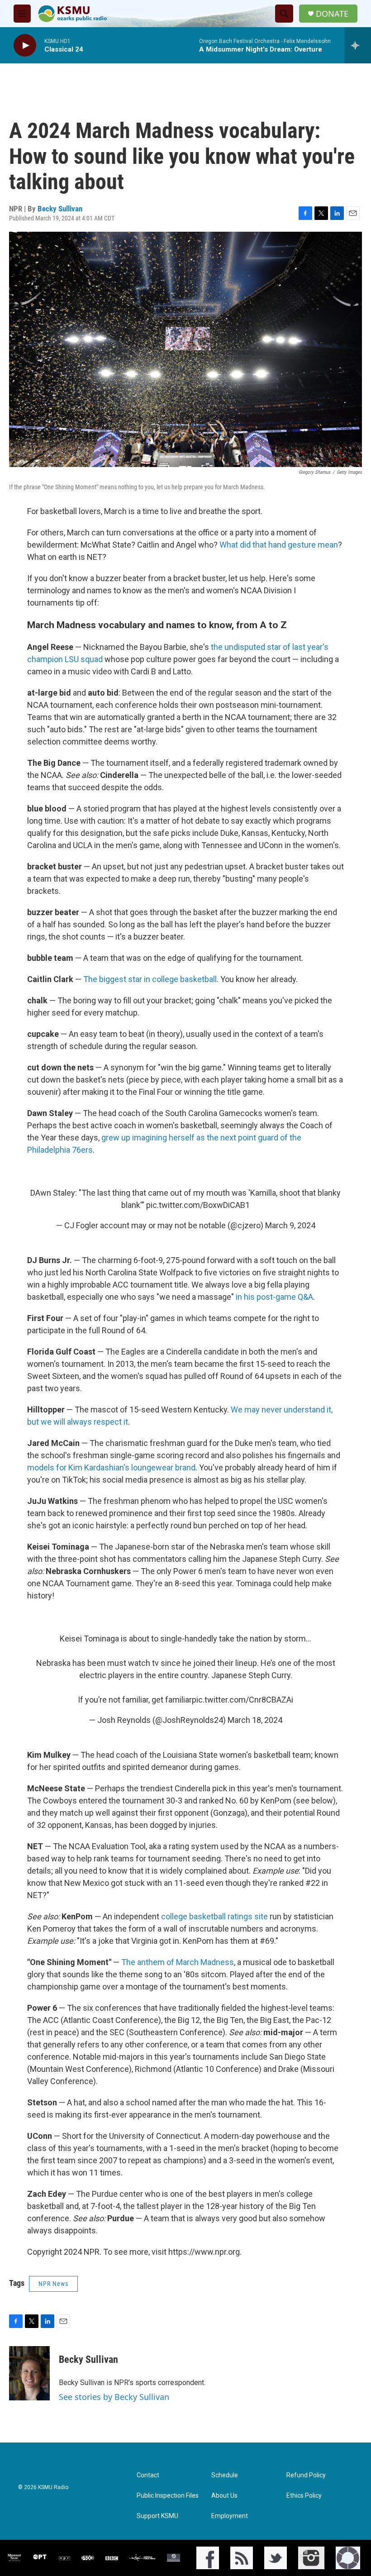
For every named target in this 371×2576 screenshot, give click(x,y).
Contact (148, 2475)
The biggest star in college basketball (150, 979)
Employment (230, 2516)
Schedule (225, 2475)
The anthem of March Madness (178, 1962)
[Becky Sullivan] (29, 2373)
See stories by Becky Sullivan (114, 2397)
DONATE (332, 14)
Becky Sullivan (60, 209)
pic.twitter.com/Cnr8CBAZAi (243, 1700)
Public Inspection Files (168, 2496)
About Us (224, 2496)
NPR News (53, 2284)
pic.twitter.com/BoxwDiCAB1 (198, 1205)
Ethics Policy (304, 2496)
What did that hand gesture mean (279, 545)
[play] (25, 45)
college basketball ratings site (214, 1916)
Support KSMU (157, 2516)
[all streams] (358, 45)
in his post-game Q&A (274, 1297)
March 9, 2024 (290, 1225)
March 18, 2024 (255, 1720)
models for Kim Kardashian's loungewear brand (111, 1467)
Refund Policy (306, 2475)
